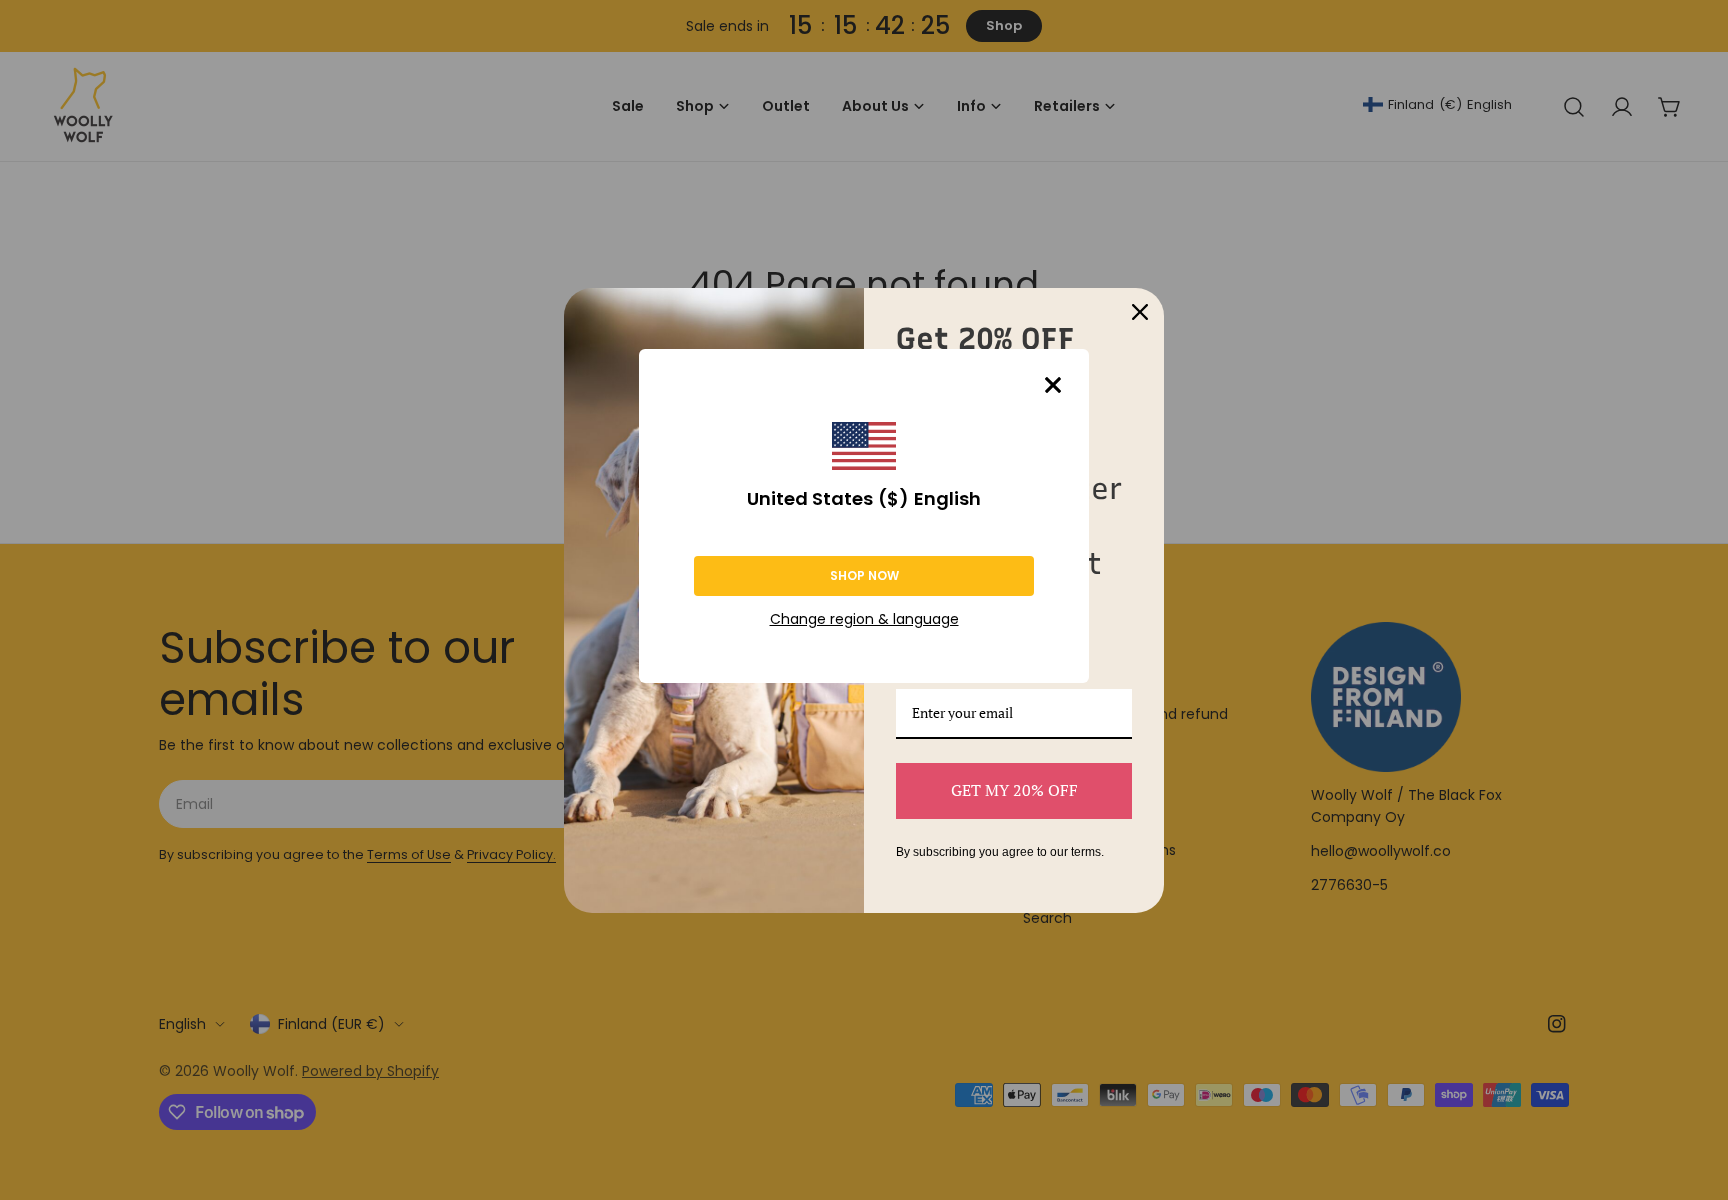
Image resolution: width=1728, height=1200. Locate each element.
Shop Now (864, 575)
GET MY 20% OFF (1014, 790)
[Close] (1053, 385)
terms (1086, 852)
